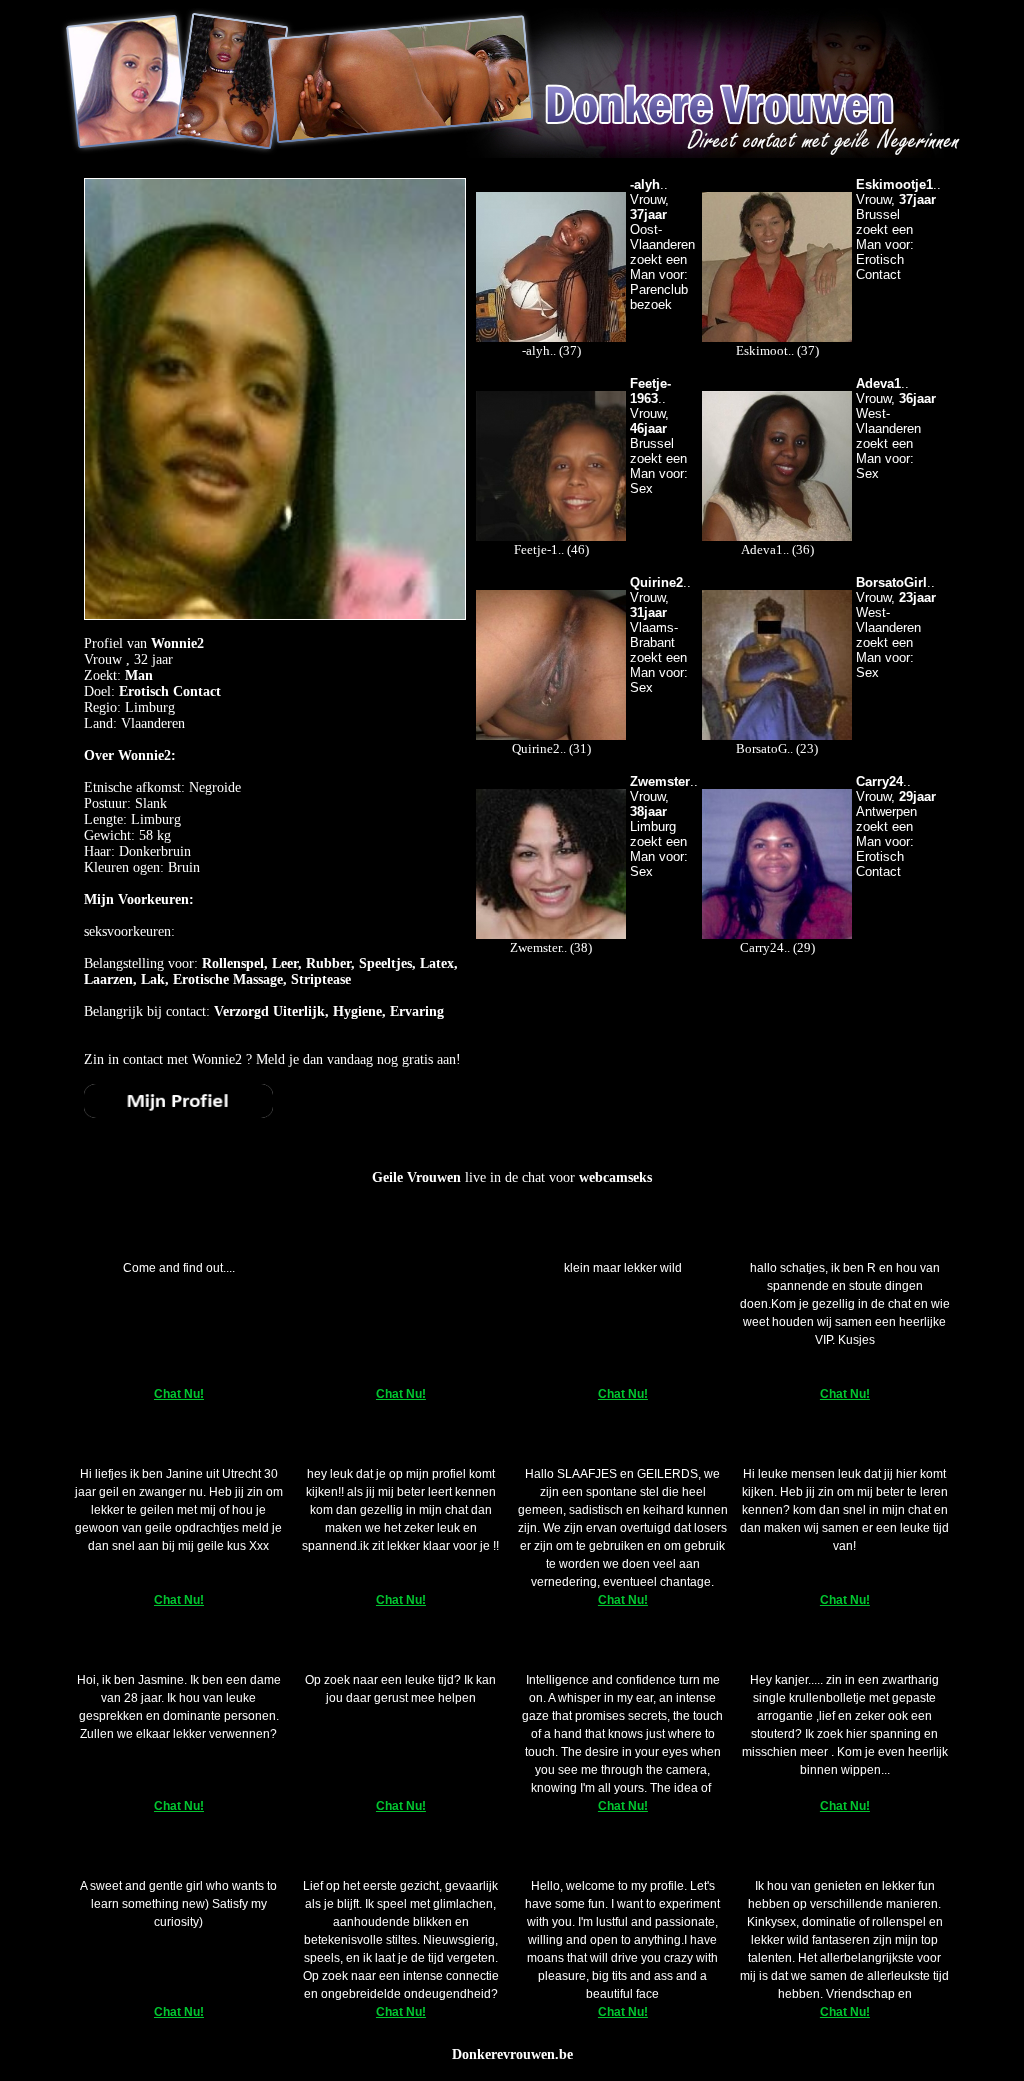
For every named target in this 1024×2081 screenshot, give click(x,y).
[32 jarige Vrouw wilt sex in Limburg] (178, 1113)
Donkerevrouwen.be (512, 2054)
